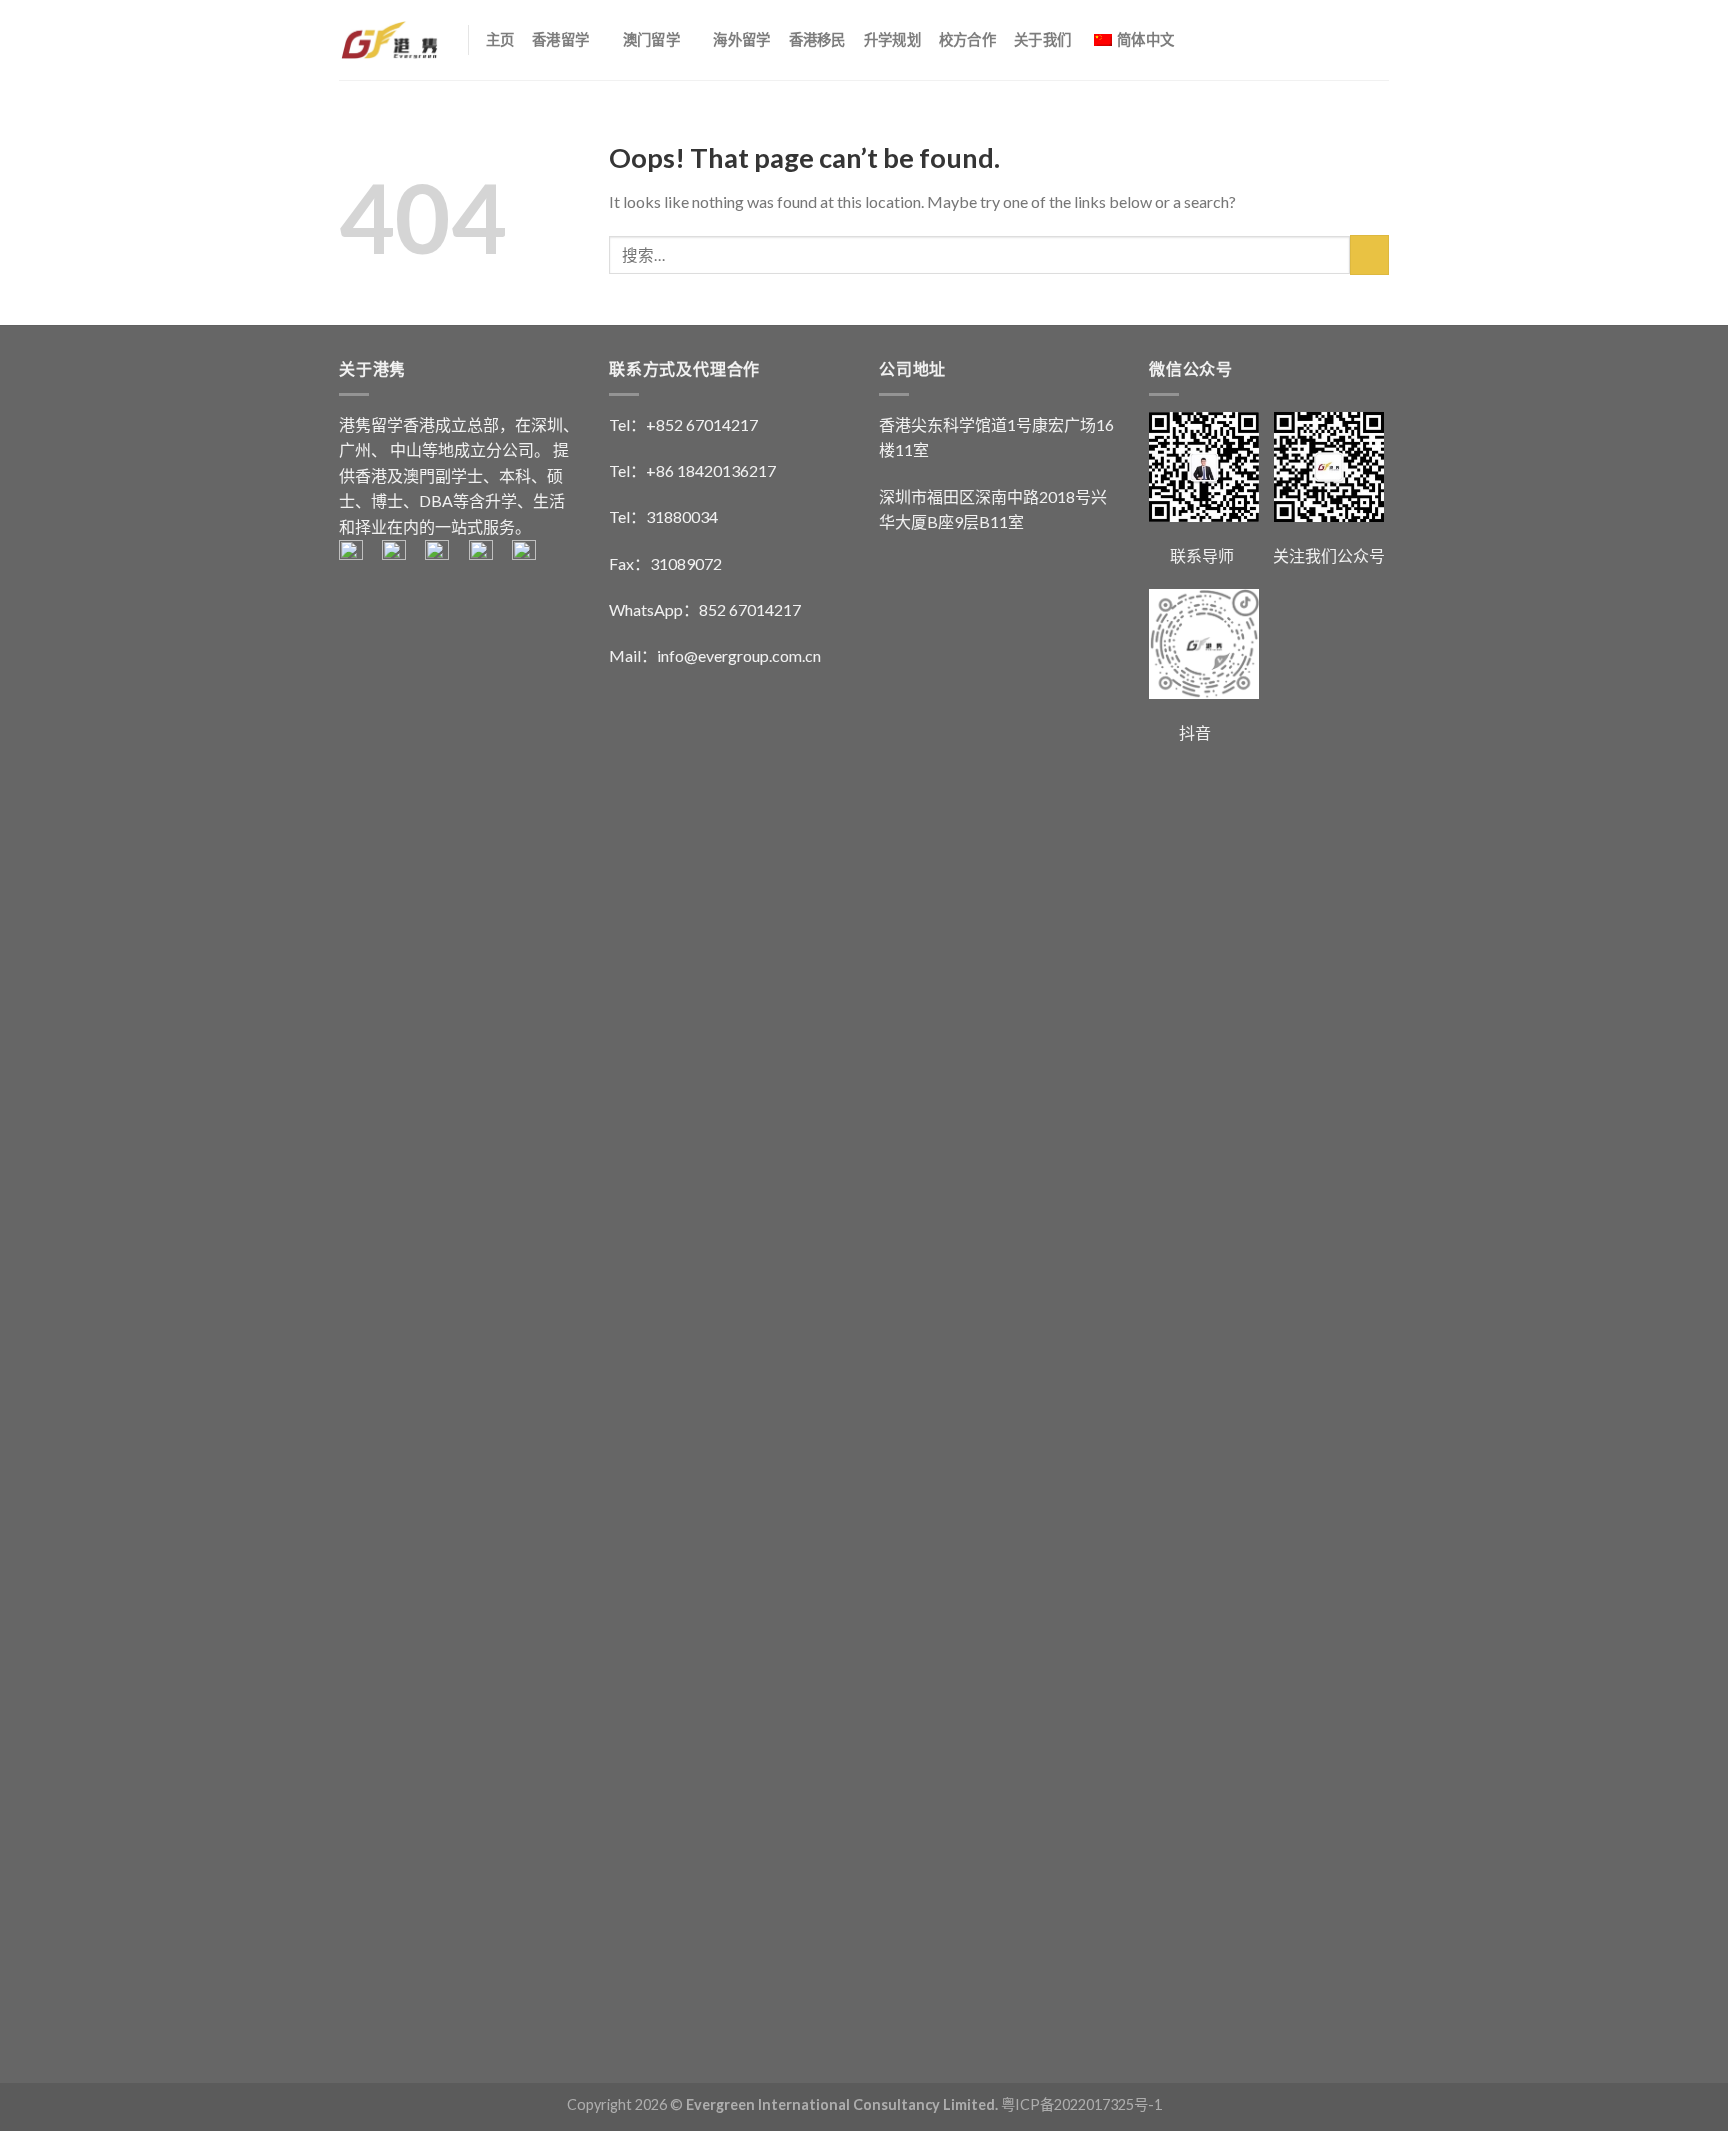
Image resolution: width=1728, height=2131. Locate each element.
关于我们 (1042, 39)
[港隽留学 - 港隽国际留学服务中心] (388, 40)
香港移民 (817, 39)
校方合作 (967, 39)
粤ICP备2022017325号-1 (1081, 2104)
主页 (500, 39)
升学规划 (892, 39)
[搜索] (1380, 39)
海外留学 (741, 39)
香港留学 (560, 39)
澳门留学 (651, 39)
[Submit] (1369, 254)
